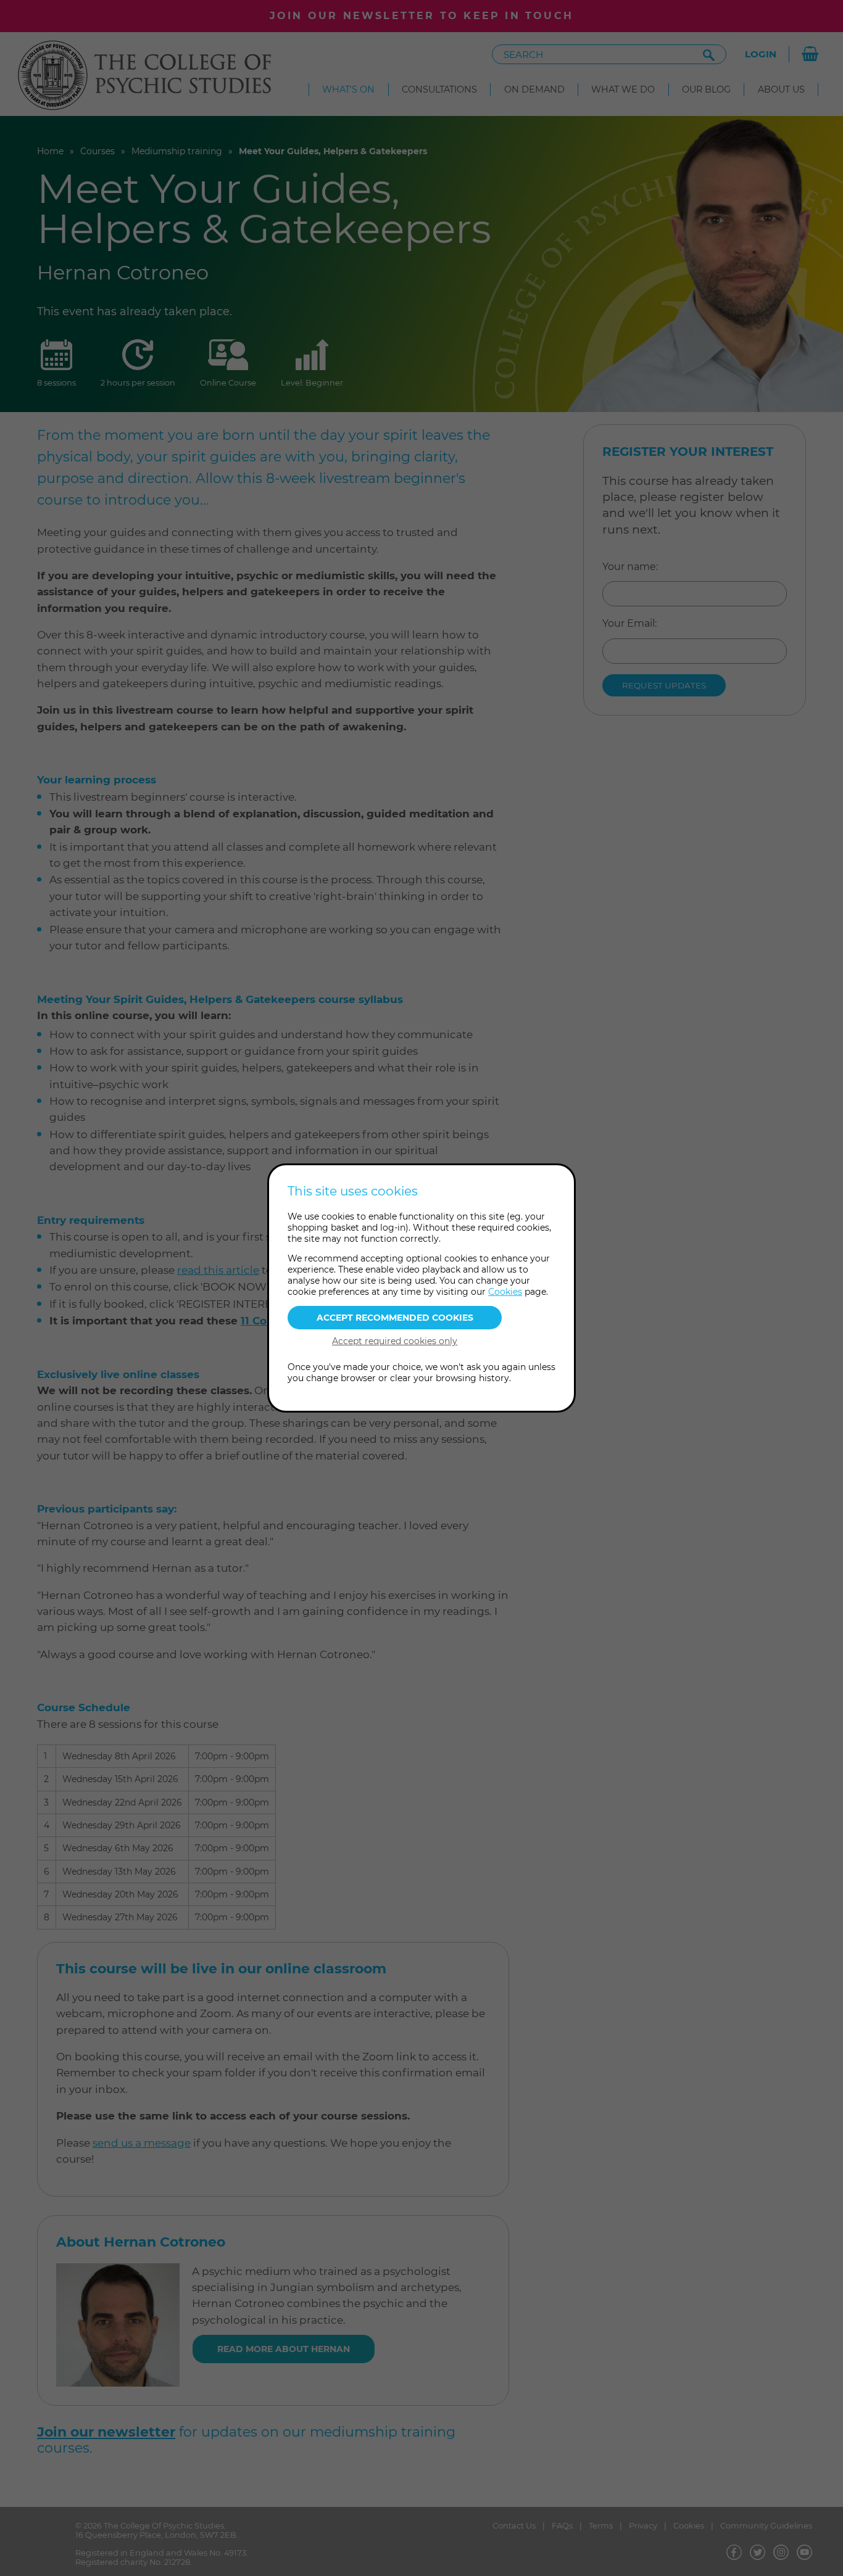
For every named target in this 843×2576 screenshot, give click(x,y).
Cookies (505, 1292)
